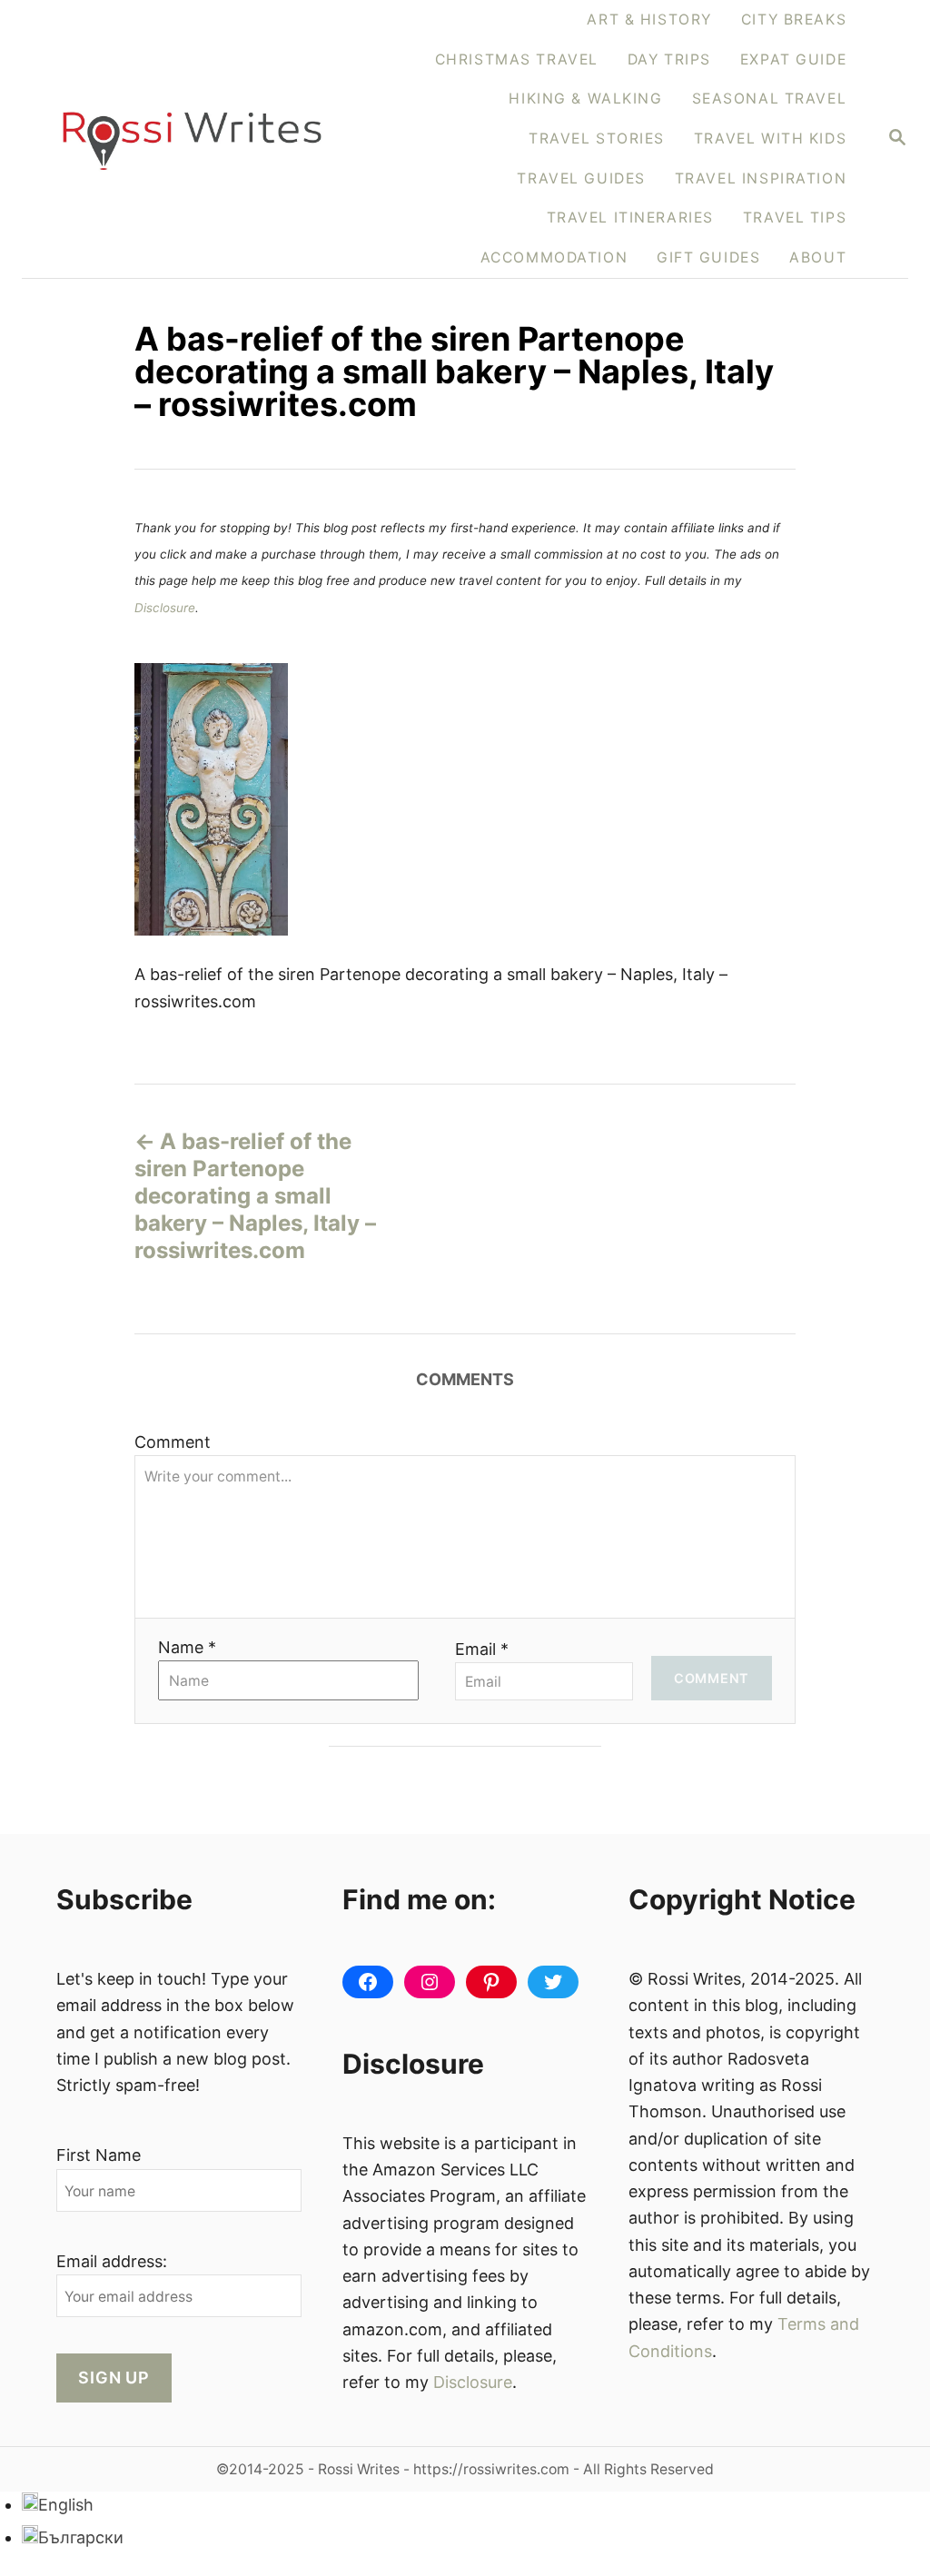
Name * (187, 1647)
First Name (99, 2155)
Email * (482, 1649)
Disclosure (165, 608)
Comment (173, 1442)
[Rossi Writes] (192, 139)
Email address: (112, 2261)
